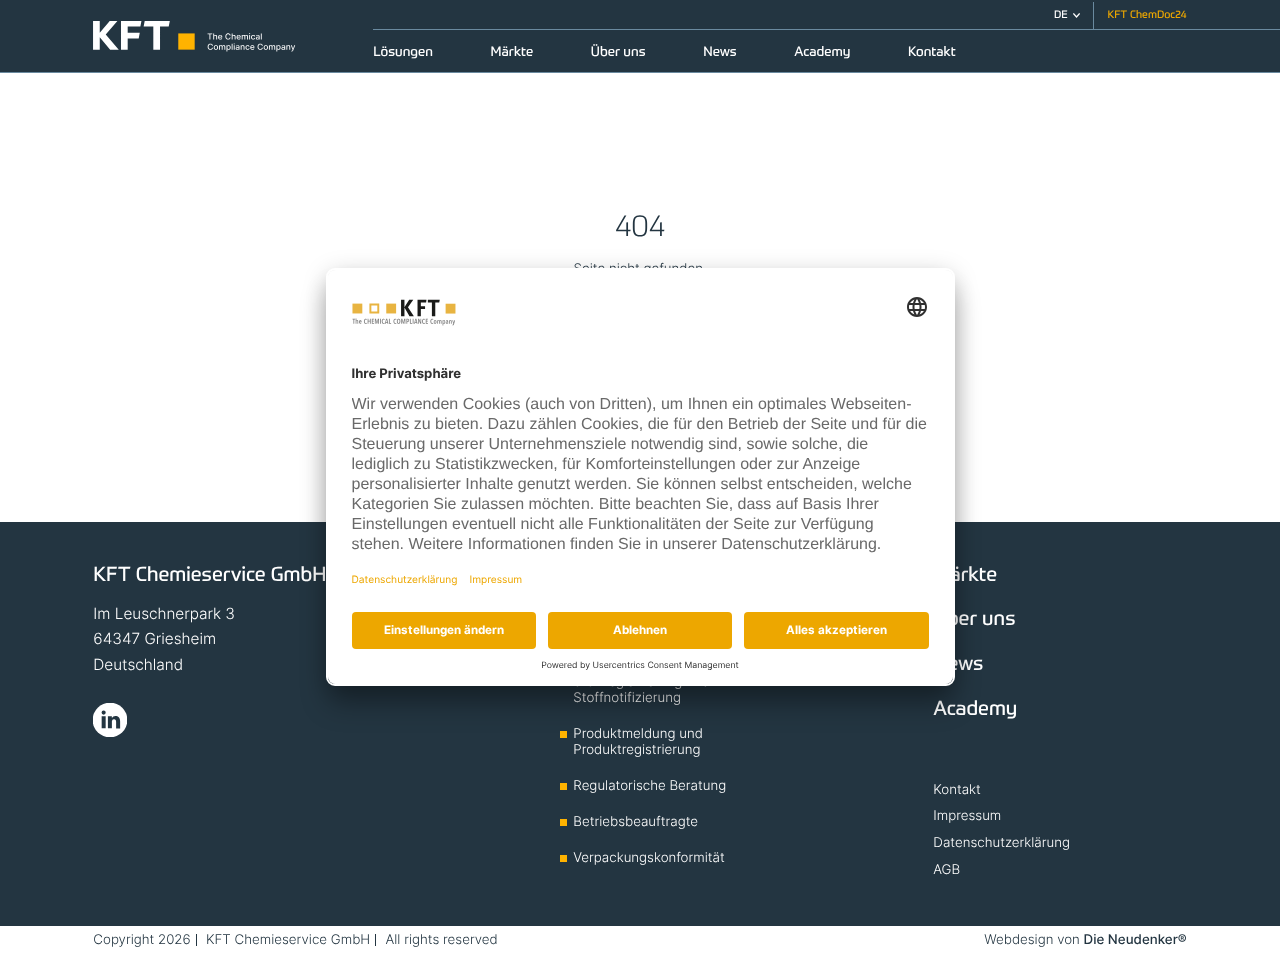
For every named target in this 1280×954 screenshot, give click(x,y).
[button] (1067, 15)
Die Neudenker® (1135, 940)
